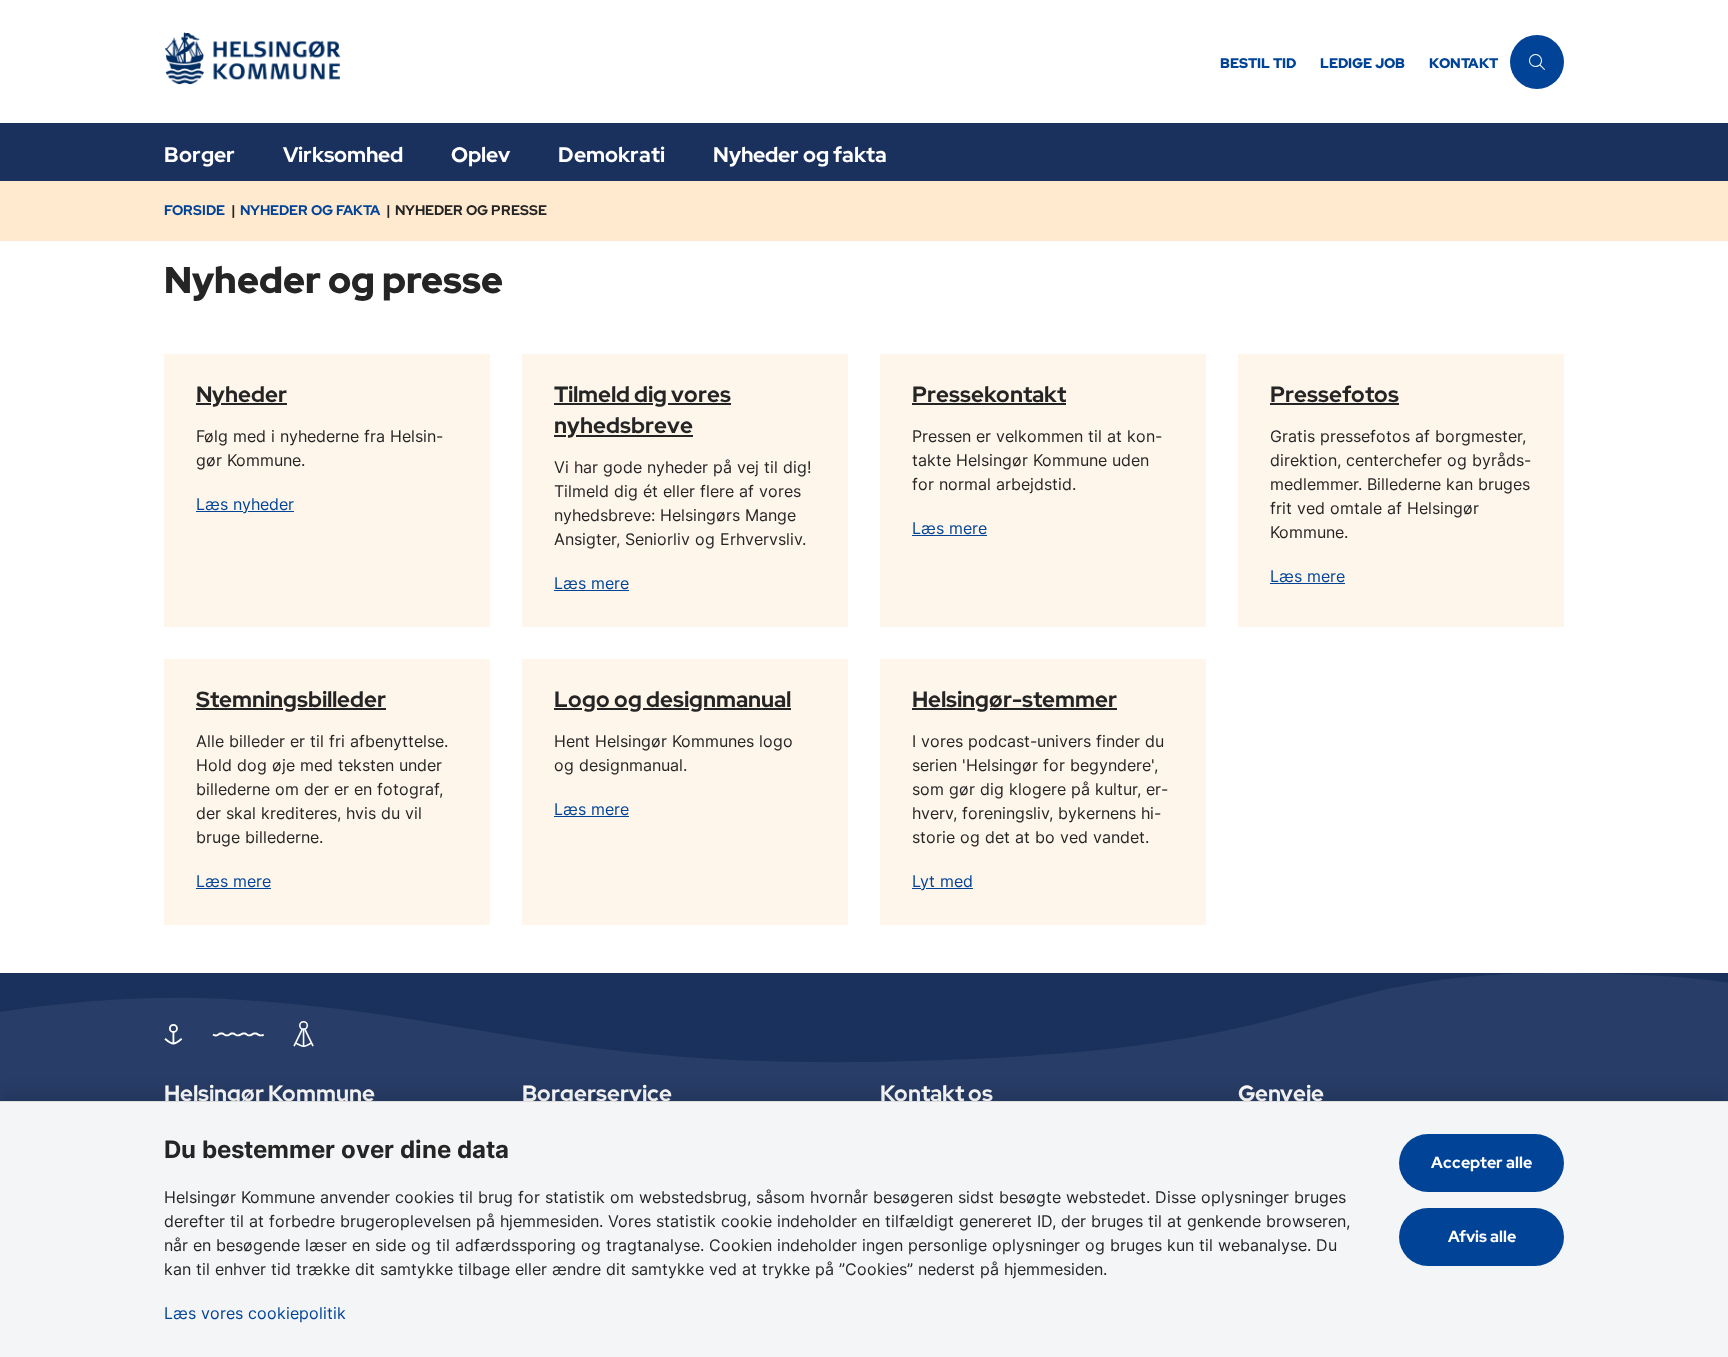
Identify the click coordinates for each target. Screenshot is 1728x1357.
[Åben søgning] (1537, 62)
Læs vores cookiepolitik (255, 1313)
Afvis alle (1482, 1236)
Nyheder (241, 393)
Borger (199, 154)
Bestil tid (1258, 63)
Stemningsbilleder (291, 698)
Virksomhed (343, 154)
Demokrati (611, 154)
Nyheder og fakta (800, 154)
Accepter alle (1481, 1162)
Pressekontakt (989, 393)
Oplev (480, 154)
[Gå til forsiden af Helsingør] (686, 61)
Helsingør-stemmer (1014, 698)
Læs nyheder (245, 504)
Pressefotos (1334, 393)
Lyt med (942, 881)
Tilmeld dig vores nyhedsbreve (642, 408)
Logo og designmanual (672, 698)
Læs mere (591, 583)
